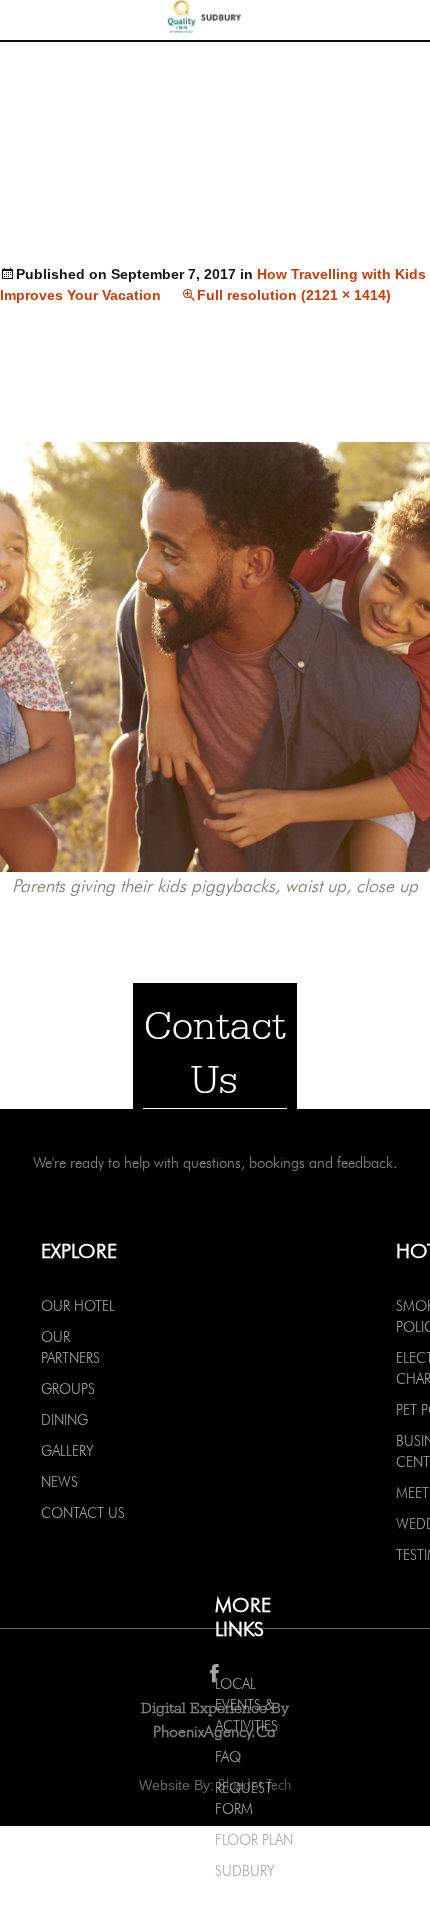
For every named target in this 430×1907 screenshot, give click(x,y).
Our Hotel (78, 1306)
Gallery (67, 1451)
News (59, 1482)
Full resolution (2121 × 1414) (294, 295)
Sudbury (245, 1871)
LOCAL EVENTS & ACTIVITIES (246, 1705)
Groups (68, 1389)
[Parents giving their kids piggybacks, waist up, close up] (215, 655)
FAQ (228, 1757)
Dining (64, 1420)
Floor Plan (254, 1840)
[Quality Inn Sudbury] (215, 19)
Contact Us (83, 1513)
